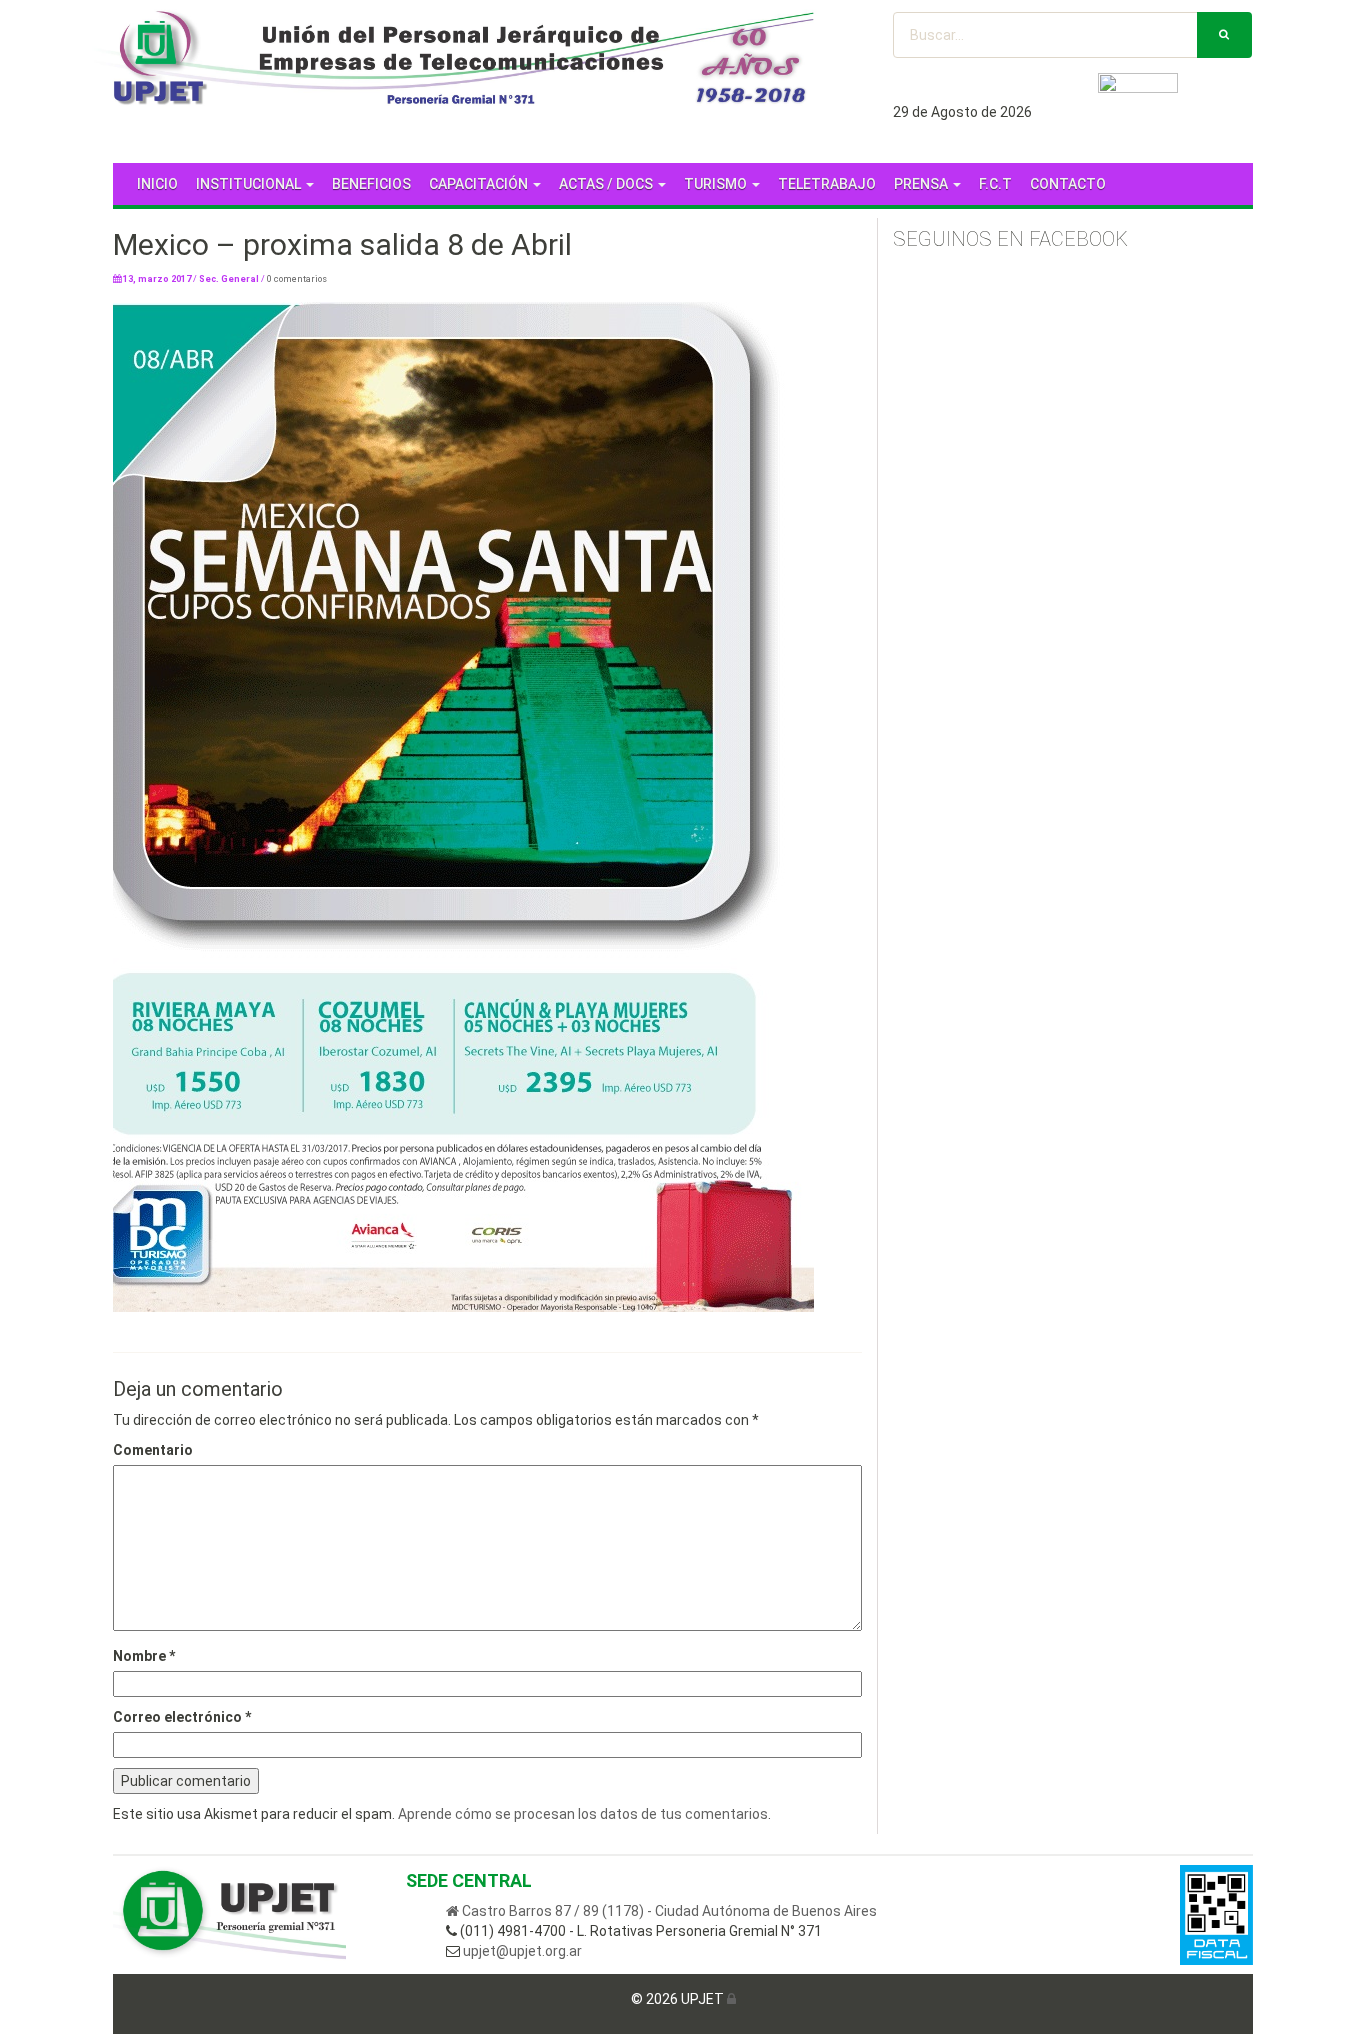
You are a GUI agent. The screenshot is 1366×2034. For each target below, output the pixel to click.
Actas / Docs (607, 184)
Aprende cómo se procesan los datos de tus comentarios (583, 1814)
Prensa (922, 184)
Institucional (250, 184)
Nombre (144, 1656)
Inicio (157, 184)
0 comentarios (297, 279)
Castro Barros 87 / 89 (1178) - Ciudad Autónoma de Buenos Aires (668, 1911)
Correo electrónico (182, 1717)
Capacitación (480, 184)
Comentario (153, 1450)
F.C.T (995, 184)
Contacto (1068, 184)
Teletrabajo (827, 184)
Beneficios (371, 184)
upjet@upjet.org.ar (521, 1951)
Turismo (717, 184)
